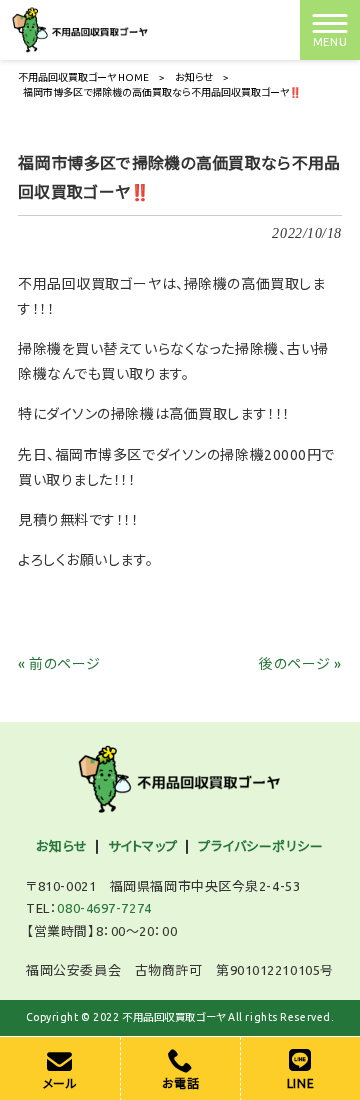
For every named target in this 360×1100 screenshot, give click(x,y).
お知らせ (194, 77)
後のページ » (300, 664)
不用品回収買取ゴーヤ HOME (83, 77)
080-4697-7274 (104, 908)
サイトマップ (143, 846)
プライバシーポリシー (261, 846)
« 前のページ (59, 664)
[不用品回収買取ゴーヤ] (80, 29)
